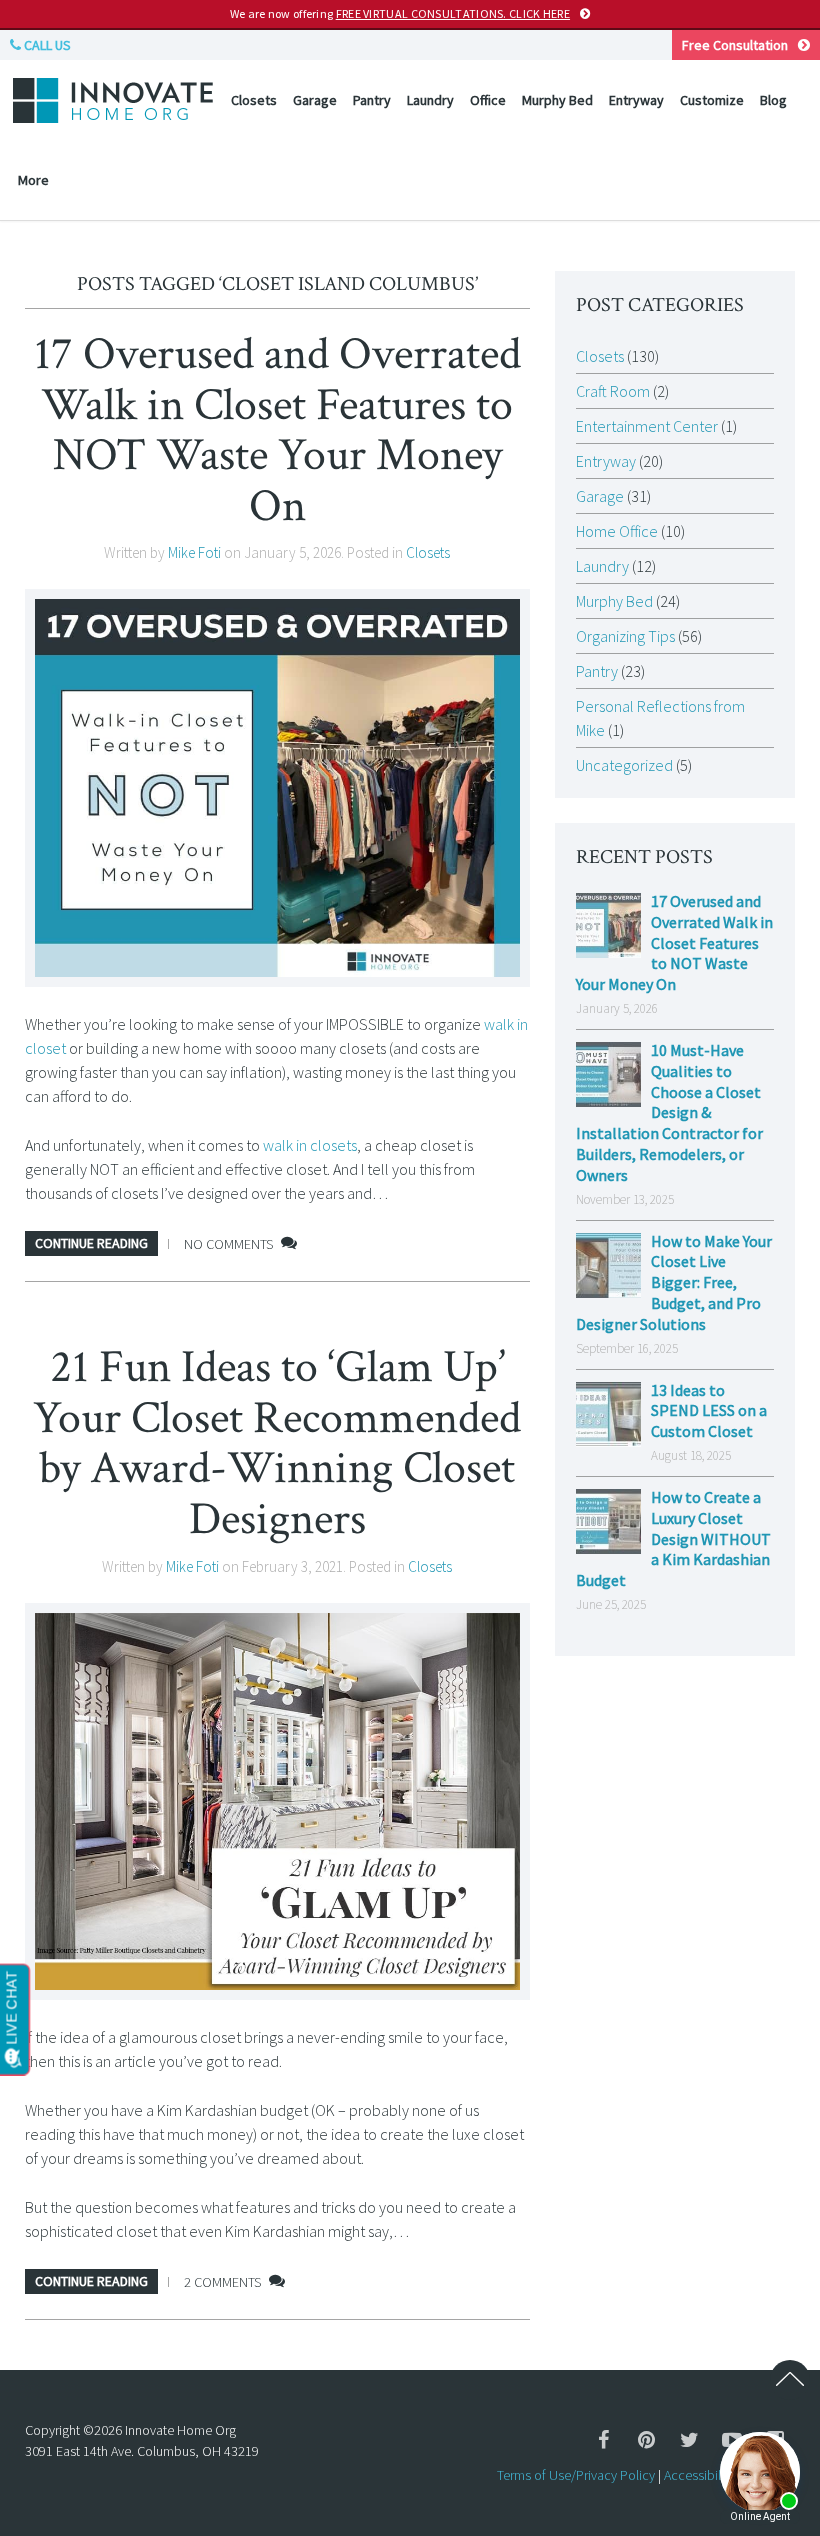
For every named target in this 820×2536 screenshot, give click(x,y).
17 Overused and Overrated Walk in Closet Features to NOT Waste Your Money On (277, 430)
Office (488, 100)
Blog (773, 100)
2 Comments (222, 2282)
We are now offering (400, 13)
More (33, 180)
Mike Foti (194, 552)
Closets (254, 100)
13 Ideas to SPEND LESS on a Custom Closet (709, 1411)
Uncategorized (624, 765)
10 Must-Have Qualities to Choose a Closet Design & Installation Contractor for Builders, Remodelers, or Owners (669, 1112)
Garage (315, 100)
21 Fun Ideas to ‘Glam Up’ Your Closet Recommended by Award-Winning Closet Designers (277, 1443)
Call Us (46, 45)
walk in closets (310, 1145)
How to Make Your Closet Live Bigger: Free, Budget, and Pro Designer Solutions (674, 1282)
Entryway (636, 100)
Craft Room (613, 391)
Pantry (372, 100)
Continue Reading (91, 1243)
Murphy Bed (557, 100)
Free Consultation (735, 45)
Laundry (430, 100)
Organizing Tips (625, 636)
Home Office (617, 531)
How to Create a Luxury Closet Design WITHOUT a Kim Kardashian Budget (673, 1538)
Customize (712, 100)
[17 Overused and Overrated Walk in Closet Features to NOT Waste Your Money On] (277, 787)
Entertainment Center (647, 426)
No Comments (228, 1244)
